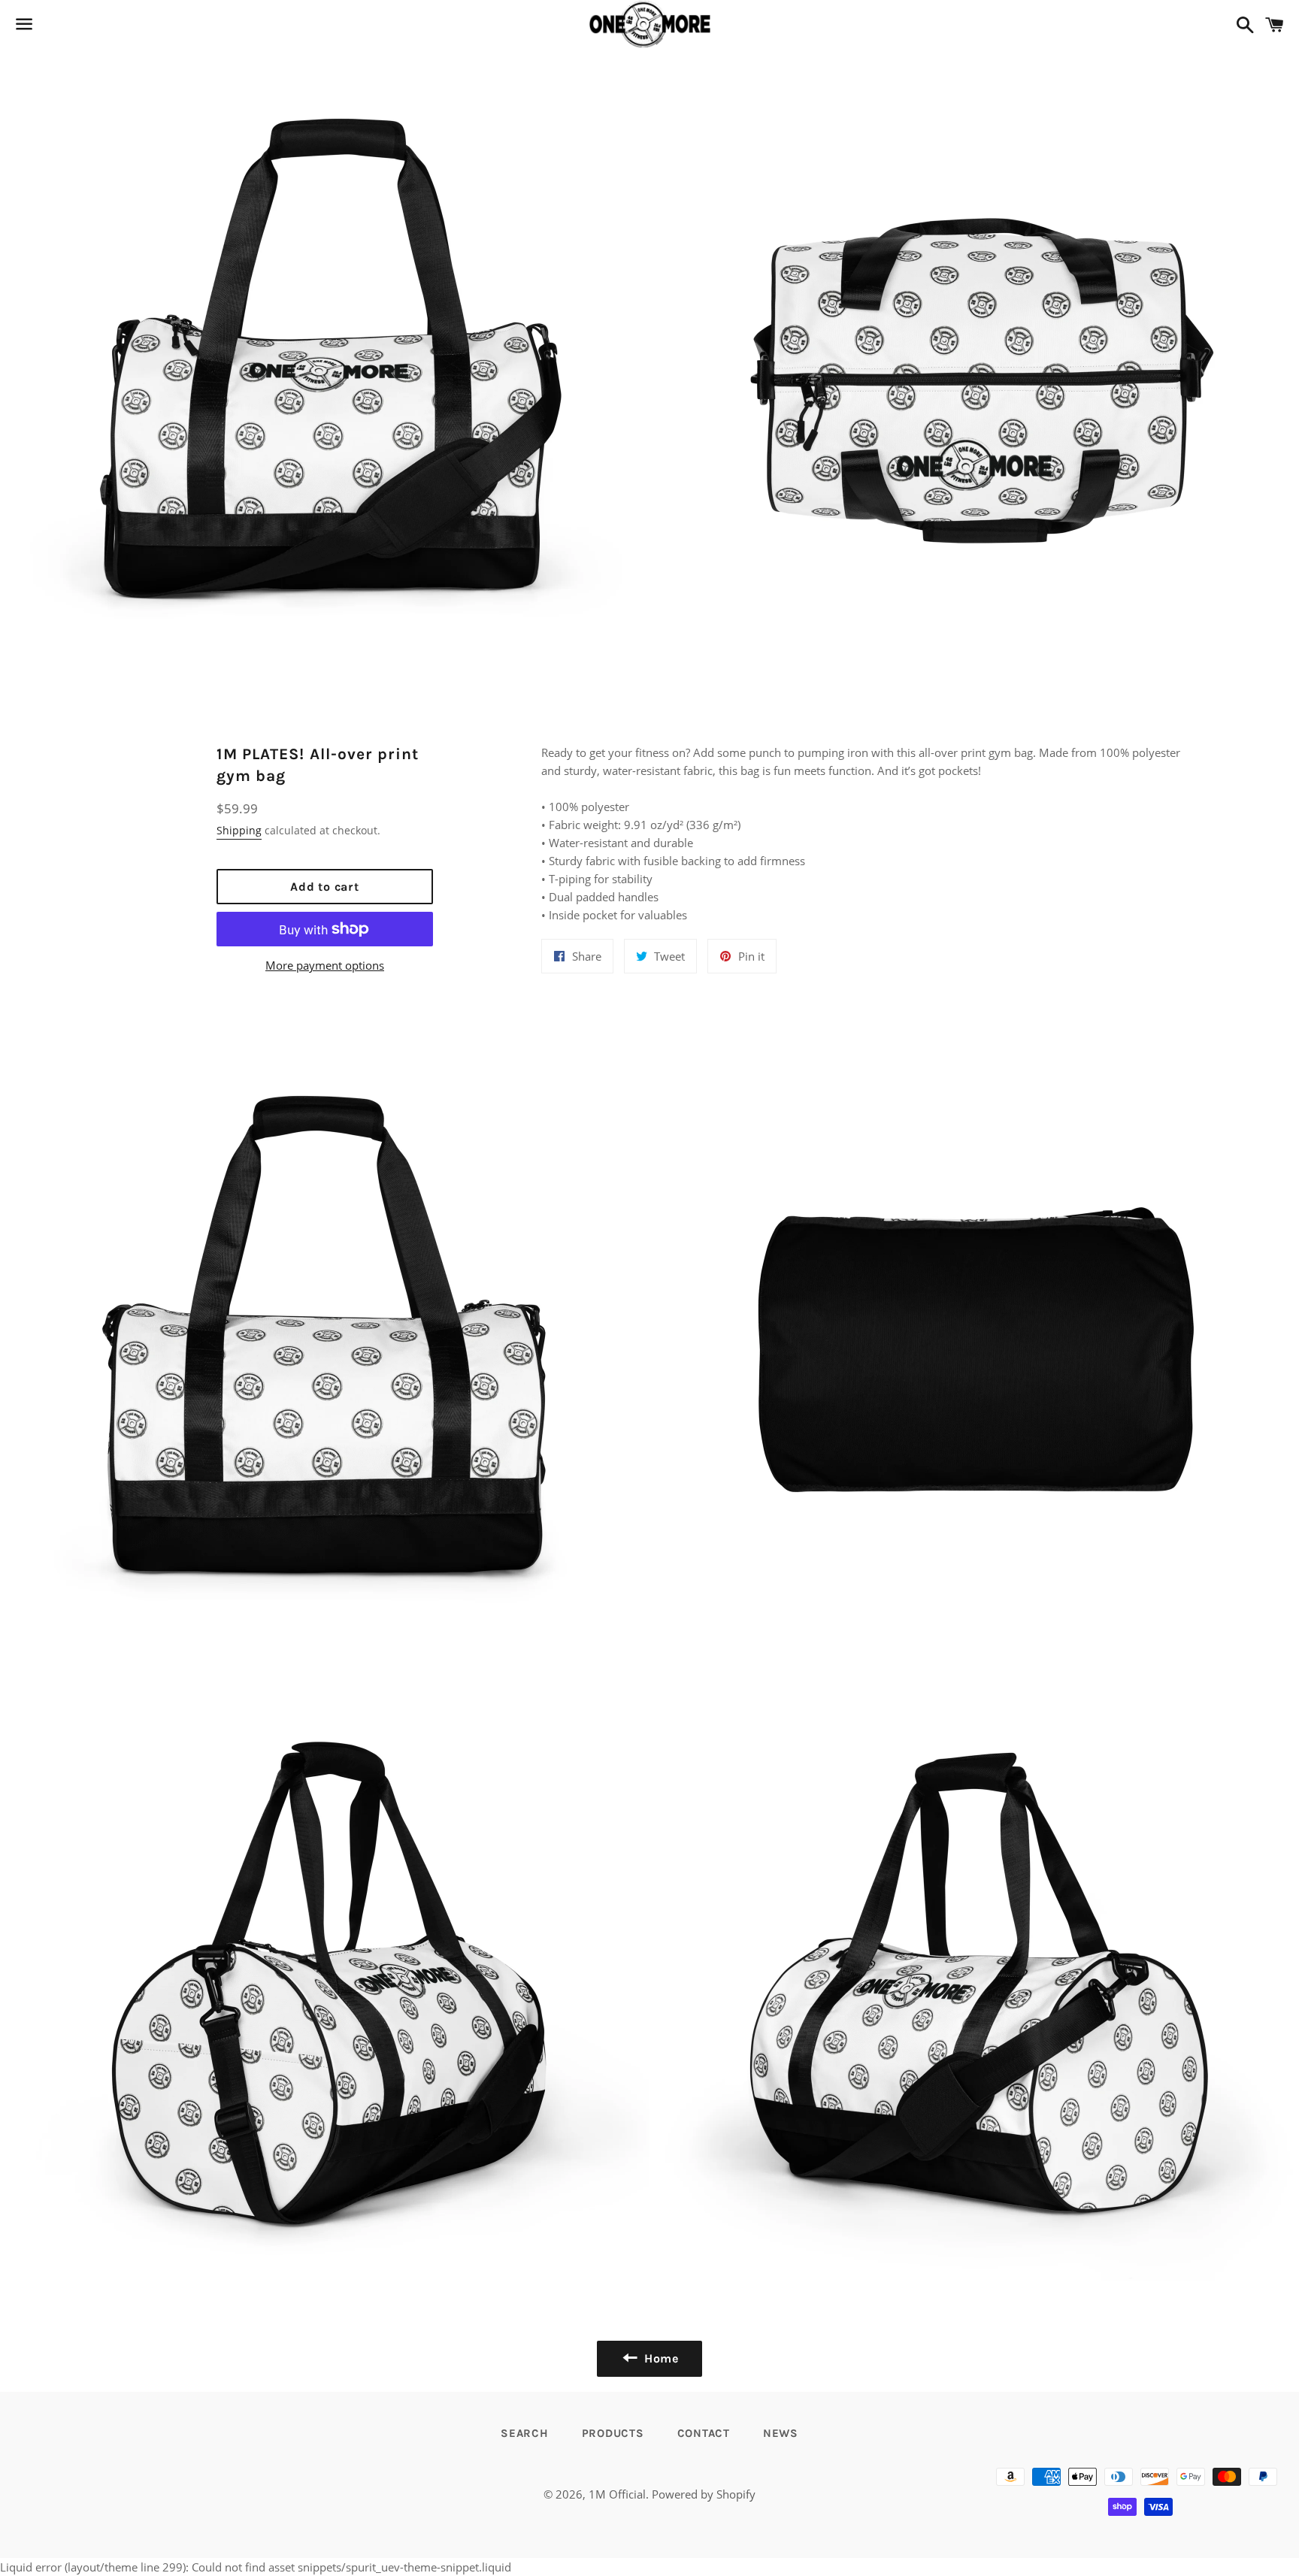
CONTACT (704, 2433)
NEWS (781, 2433)
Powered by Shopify (704, 2494)
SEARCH (525, 2433)
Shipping (239, 830)
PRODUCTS (613, 2433)
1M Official (617, 2494)
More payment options (325, 965)
